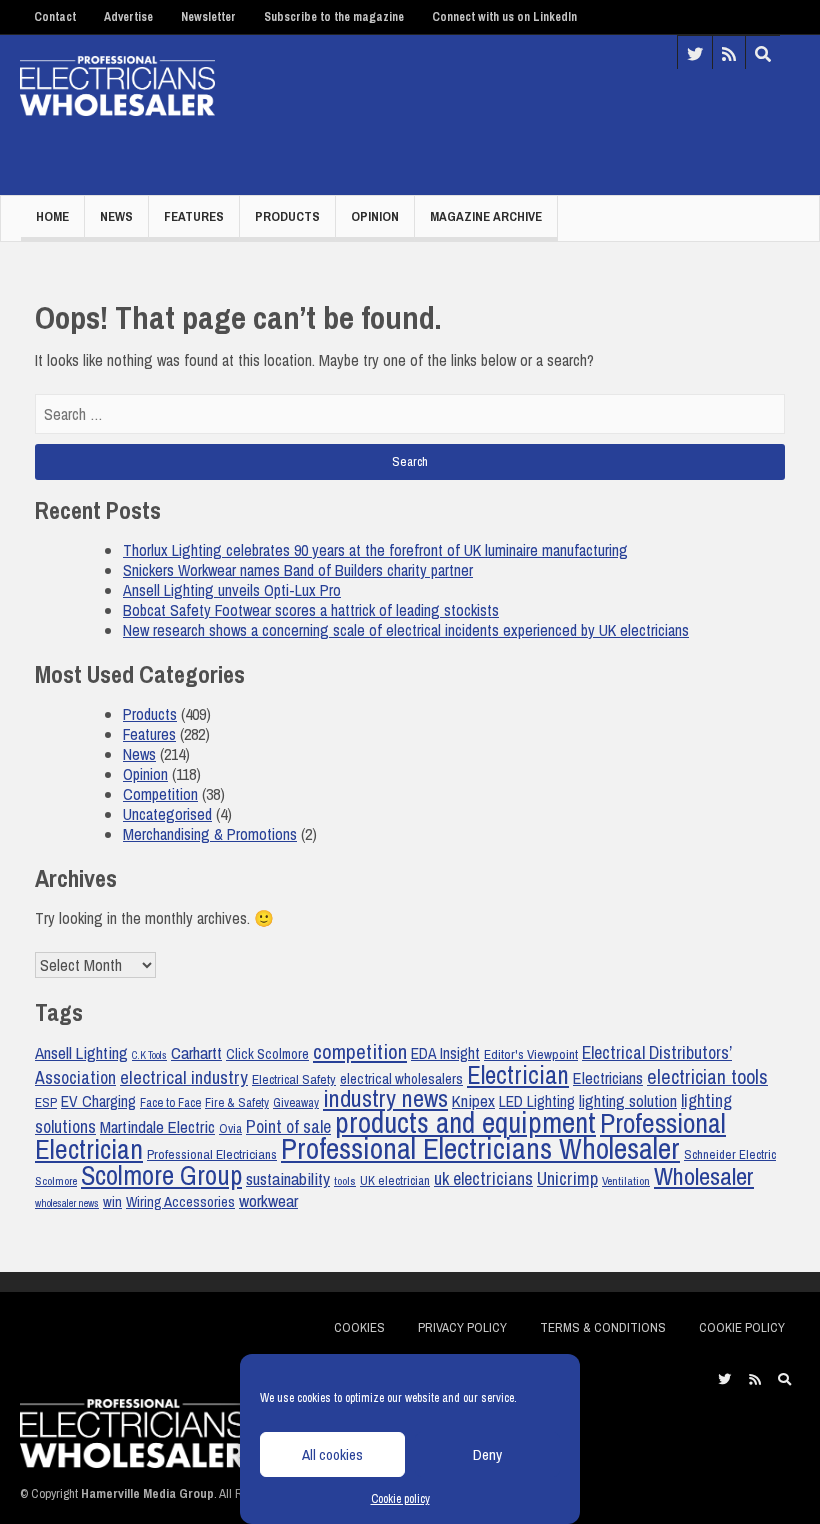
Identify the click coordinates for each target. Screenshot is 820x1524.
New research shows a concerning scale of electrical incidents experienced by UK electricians (406, 630)
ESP (46, 1102)
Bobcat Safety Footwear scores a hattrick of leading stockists (311, 610)
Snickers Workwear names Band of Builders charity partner (298, 570)
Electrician (518, 1075)
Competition (160, 794)
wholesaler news (67, 1203)
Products (287, 216)
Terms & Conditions (603, 1327)
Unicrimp (567, 1178)
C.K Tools (149, 1055)
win (112, 1202)
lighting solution (628, 1101)
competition (360, 1051)
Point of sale (288, 1127)
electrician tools (707, 1077)
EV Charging (98, 1101)
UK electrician (395, 1180)
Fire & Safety (237, 1102)
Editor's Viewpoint (531, 1054)
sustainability (288, 1178)
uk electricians (483, 1178)
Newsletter (208, 17)
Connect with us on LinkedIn (504, 17)
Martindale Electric (157, 1126)
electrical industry (184, 1077)
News (116, 216)
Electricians (608, 1078)
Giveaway (296, 1102)
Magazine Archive (486, 216)
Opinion (375, 216)
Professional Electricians (212, 1154)
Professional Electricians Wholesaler (480, 1148)
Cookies (359, 1327)
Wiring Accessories (180, 1202)
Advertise (128, 17)
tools (345, 1181)
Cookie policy (400, 1499)
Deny (487, 1454)
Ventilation (626, 1181)
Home (52, 216)
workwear (268, 1200)
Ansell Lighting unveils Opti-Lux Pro (232, 590)
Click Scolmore (267, 1053)
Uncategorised (167, 814)
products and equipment (465, 1122)
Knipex (473, 1101)
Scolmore (56, 1181)
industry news (385, 1098)
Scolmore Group (161, 1175)
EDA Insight (445, 1053)
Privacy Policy (462, 1327)
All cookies (332, 1454)
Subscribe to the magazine (334, 17)
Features (194, 216)
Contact (55, 17)
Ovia (230, 1128)
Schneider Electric (730, 1154)
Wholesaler (704, 1176)
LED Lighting (537, 1101)
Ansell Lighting (81, 1052)
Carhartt (196, 1052)
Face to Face (170, 1102)
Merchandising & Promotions (210, 834)
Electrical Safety (294, 1079)
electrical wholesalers (401, 1079)
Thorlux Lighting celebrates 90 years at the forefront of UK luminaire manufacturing (375, 550)
